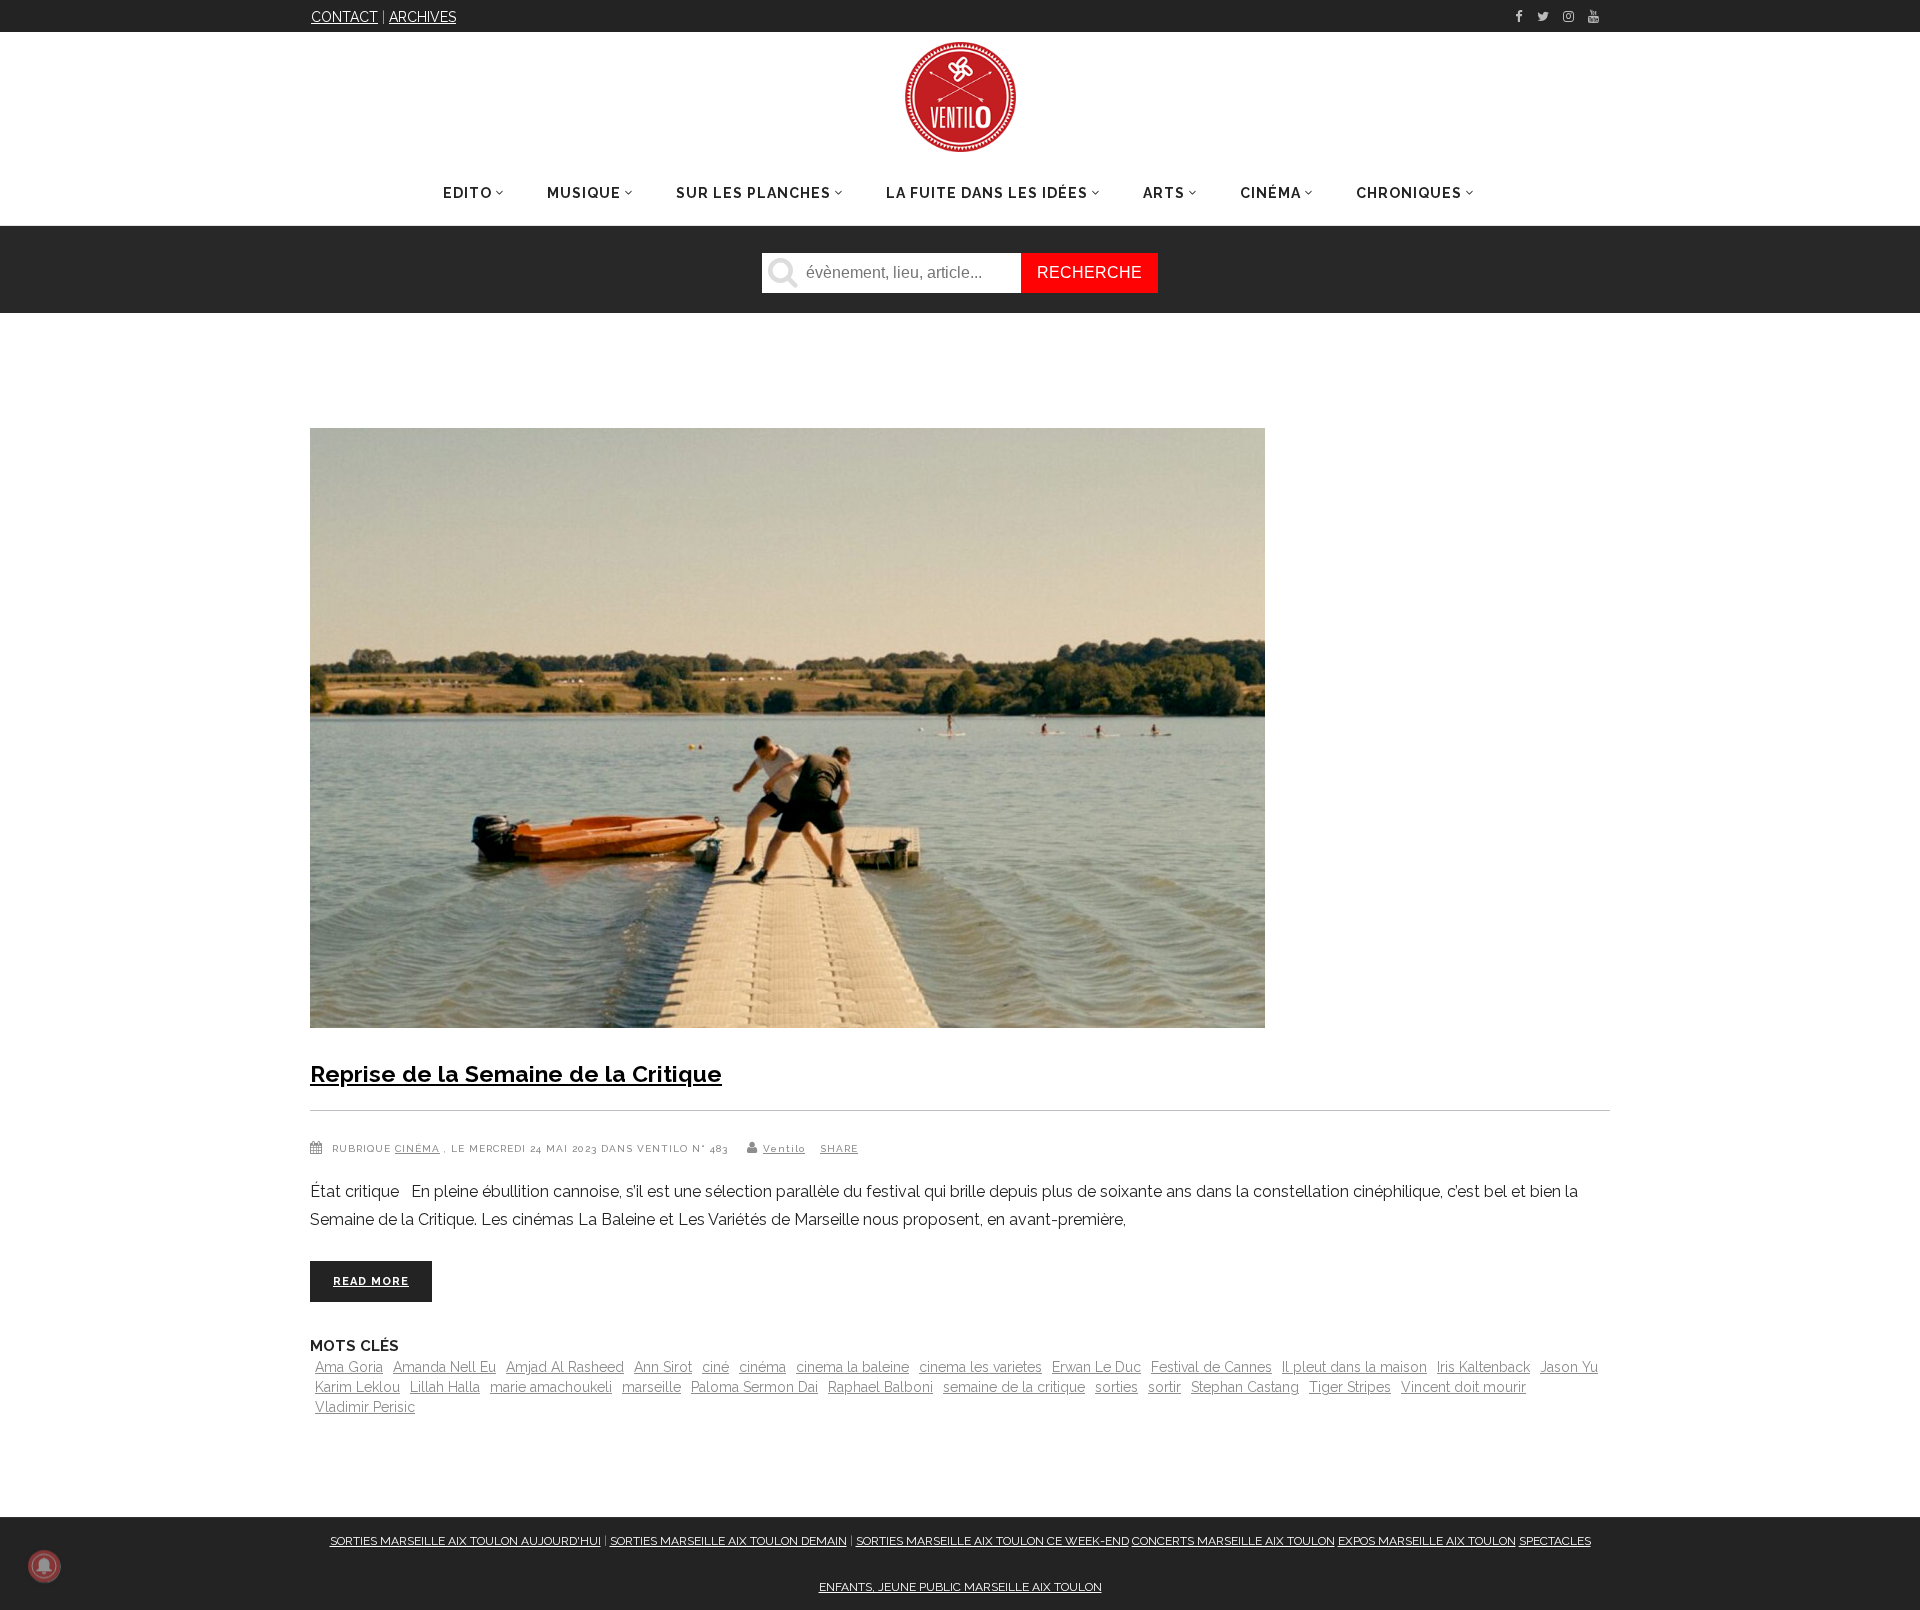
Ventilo (784, 1148)
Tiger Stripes (1350, 1387)
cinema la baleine (852, 1367)
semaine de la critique (1014, 1387)
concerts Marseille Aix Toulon (1233, 1541)
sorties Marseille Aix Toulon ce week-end (992, 1541)
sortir (1164, 1387)
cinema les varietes (980, 1367)
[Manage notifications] (44, 1566)
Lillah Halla (445, 1387)
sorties (1116, 1387)
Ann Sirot (663, 1367)
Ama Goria (349, 1367)
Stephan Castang (1245, 1387)
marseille (651, 1387)
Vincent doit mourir (1463, 1387)
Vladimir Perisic (365, 1407)
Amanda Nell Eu (444, 1367)
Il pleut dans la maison (1354, 1367)
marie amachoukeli (551, 1387)
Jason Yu (1569, 1367)
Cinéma (417, 1148)
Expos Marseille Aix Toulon (1427, 1541)
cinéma (762, 1367)
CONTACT (344, 17)
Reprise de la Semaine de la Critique (516, 1073)
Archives (422, 17)
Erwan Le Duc (1096, 1367)
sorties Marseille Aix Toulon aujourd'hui (465, 1541)
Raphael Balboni (880, 1387)
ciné (715, 1367)
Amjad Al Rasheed (565, 1367)
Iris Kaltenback (1483, 1367)
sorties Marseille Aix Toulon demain (728, 1541)
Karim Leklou (357, 1387)
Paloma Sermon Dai (754, 1387)
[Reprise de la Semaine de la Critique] (787, 732)
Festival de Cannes (1211, 1367)
